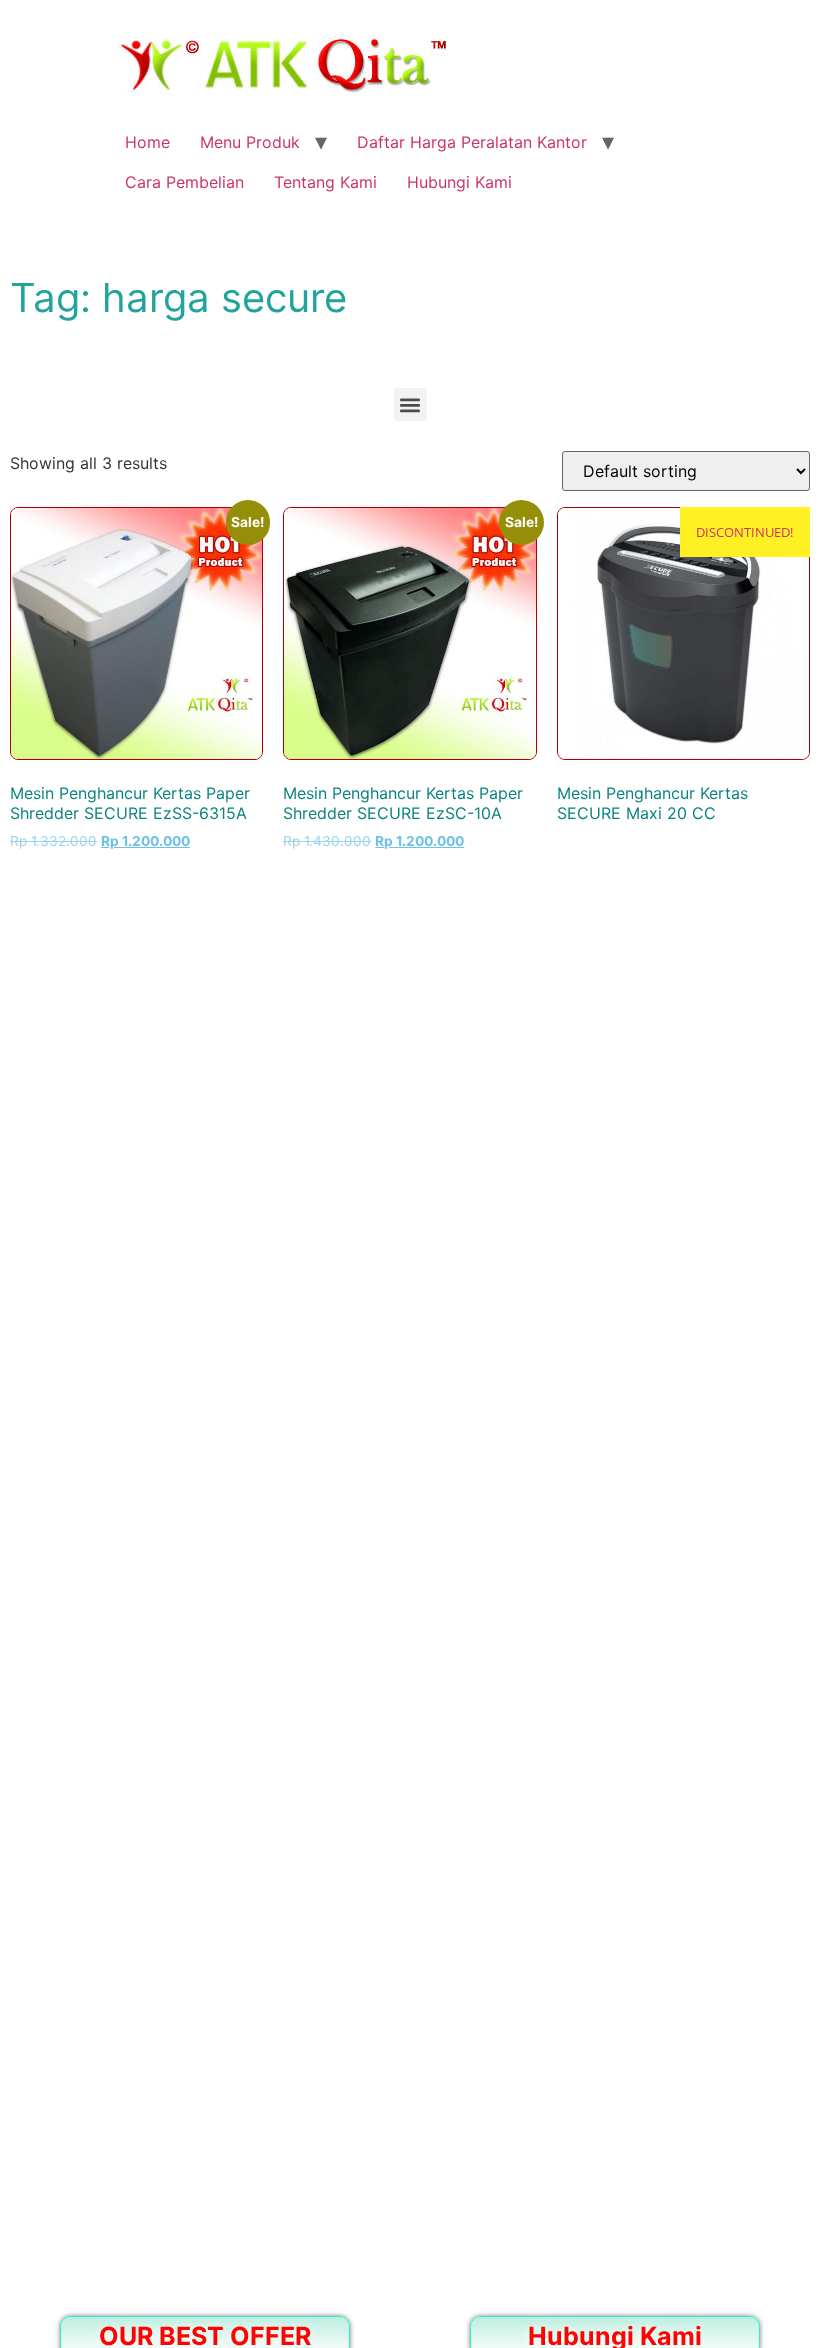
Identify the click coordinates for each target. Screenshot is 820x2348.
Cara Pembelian (184, 182)
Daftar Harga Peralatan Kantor (472, 142)
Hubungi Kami (459, 182)
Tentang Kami (325, 182)
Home (147, 142)
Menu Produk (250, 142)
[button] (410, 404)
